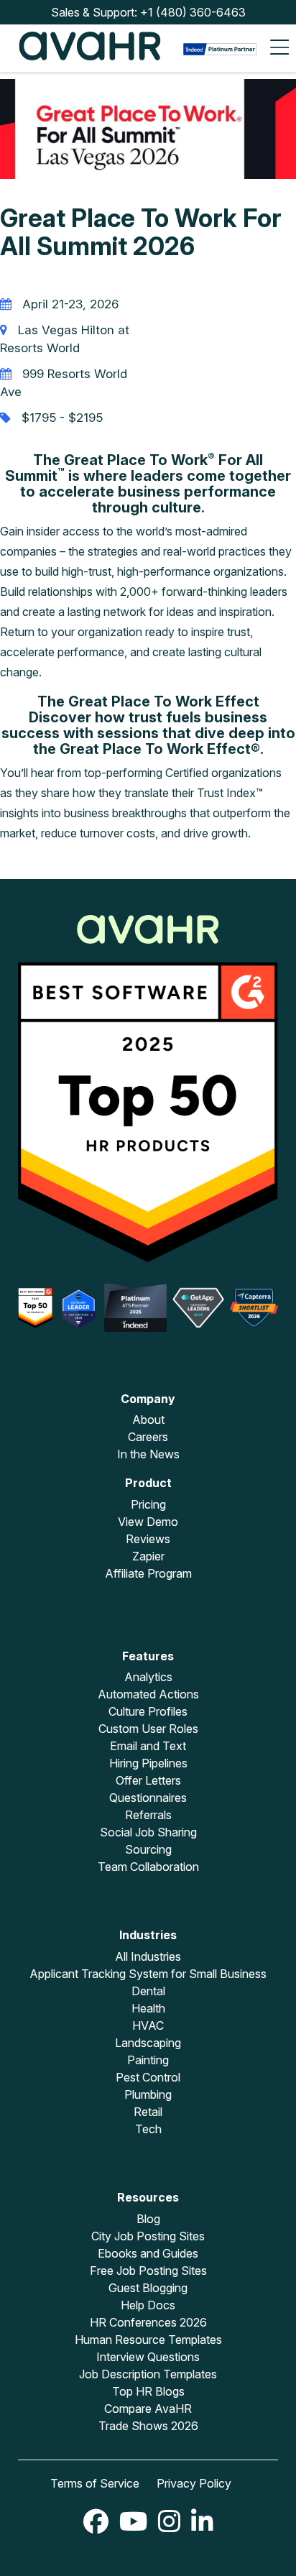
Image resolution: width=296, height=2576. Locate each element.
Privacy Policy (194, 2483)
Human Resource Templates (148, 2340)
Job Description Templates (148, 2374)
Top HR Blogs (148, 2391)
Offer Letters (148, 1780)
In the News (148, 1454)
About (148, 1420)
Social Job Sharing (148, 1832)
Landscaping (148, 2043)
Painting (148, 2060)
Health (148, 2008)
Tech (148, 2129)
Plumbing (148, 2094)
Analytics (148, 1677)
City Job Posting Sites (148, 2236)
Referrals (148, 1815)
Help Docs (148, 2305)
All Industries (148, 1956)
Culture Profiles (148, 1711)
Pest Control (148, 2077)
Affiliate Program (148, 1573)
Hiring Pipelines (148, 1763)
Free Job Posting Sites (148, 2271)
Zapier (148, 1556)
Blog (148, 2219)
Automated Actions (148, 1694)
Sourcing (148, 1849)
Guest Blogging (148, 2288)
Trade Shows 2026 (148, 2426)
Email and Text (148, 1746)
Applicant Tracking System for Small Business (148, 1974)
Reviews (148, 1539)
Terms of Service (95, 2483)
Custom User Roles (148, 1729)
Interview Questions (148, 2357)
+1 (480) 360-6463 (193, 12)
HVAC (148, 2025)
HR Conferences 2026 (148, 2322)
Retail (148, 2112)
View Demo (148, 1522)
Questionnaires (148, 1798)
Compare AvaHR (148, 2409)
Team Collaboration (148, 1867)
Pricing (148, 1504)
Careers (148, 1437)
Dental (148, 1991)
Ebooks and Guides (148, 2253)
